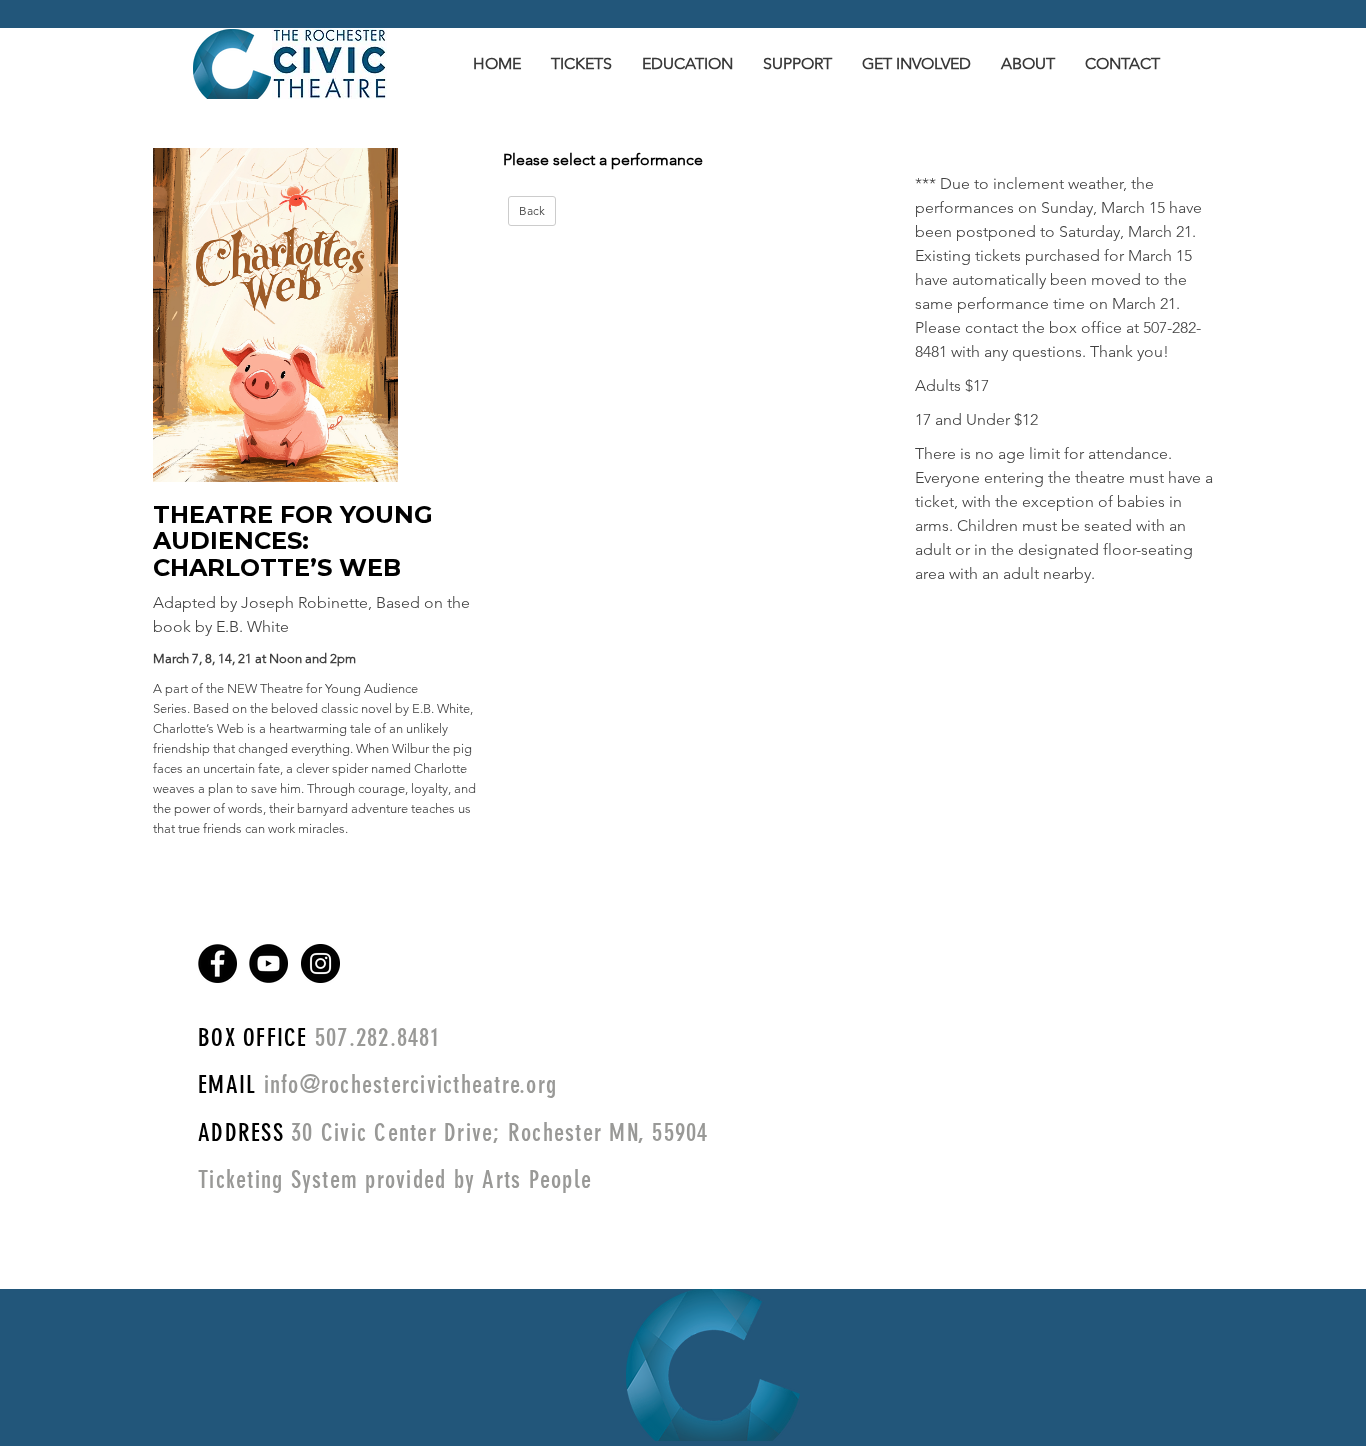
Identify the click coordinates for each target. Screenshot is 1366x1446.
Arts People (537, 1179)
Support (797, 63)
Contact (1122, 63)
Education (687, 63)
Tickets (581, 63)
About (1028, 63)
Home (497, 63)
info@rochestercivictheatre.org (406, 1084)
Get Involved (916, 63)
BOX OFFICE (253, 1037)
